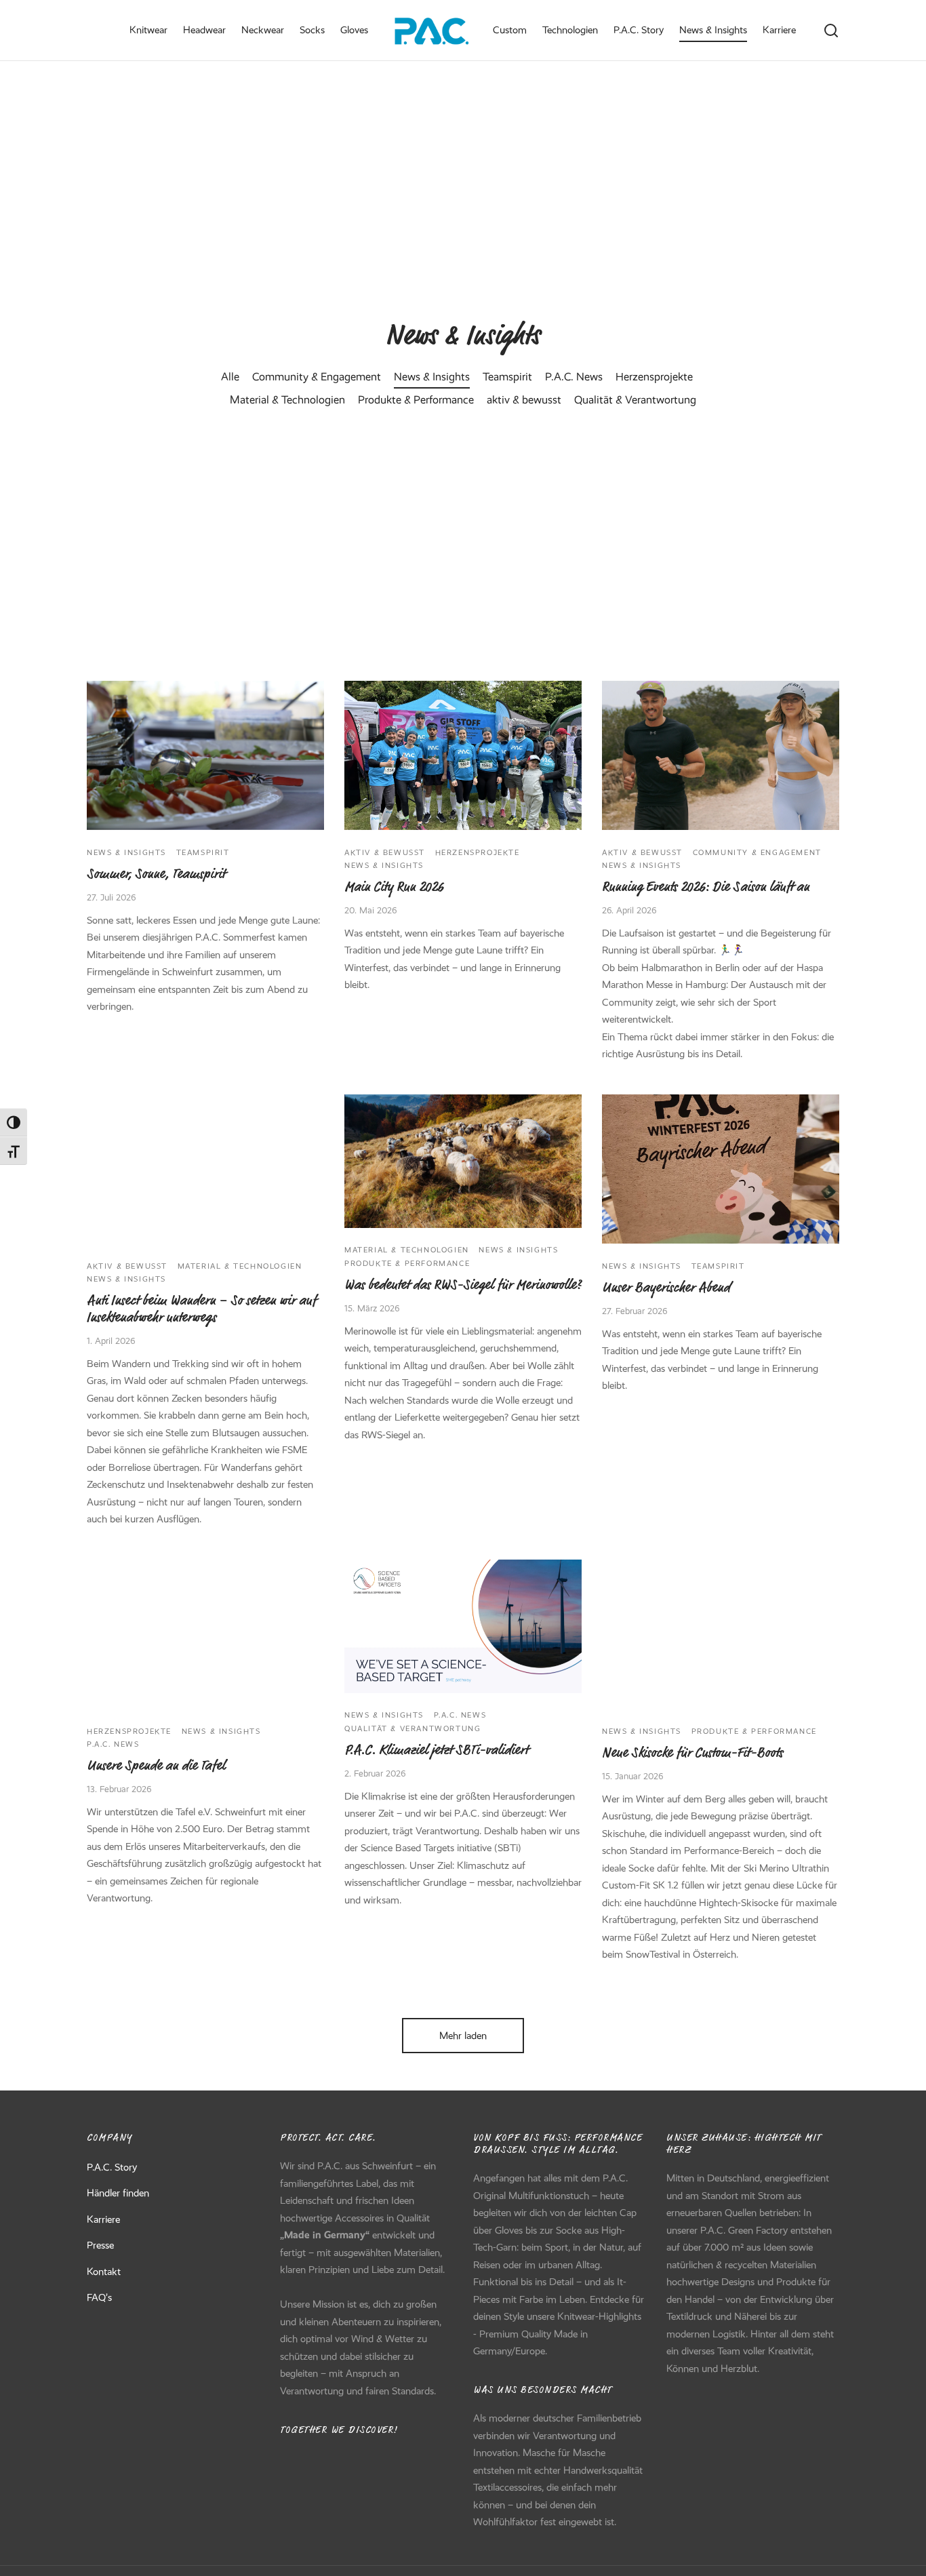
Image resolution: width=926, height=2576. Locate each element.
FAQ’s (99, 2297)
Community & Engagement (317, 376)
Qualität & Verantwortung (635, 399)
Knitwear (148, 30)
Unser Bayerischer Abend (666, 1287)
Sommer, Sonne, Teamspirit (156, 874)
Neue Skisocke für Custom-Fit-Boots (692, 1752)
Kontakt (104, 2272)
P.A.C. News (574, 376)
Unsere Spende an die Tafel (156, 1765)
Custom (510, 30)
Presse (100, 2245)
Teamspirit (507, 376)
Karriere (779, 30)
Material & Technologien (287, 399)
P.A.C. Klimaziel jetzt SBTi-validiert (436, 1749)
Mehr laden (463, 2036)
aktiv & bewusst (524, 399)
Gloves (354, 30)
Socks (312, 30)
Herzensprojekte (654, 376)
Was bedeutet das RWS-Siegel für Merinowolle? (463, 1285)
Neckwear (263, 30)
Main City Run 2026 (394, 887)
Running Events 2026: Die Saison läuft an (706, 887)
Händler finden (118, 2193)
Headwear (204, 30)
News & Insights (713, 30)
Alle (230, 376)
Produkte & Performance (416, 399)
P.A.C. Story (639, 30)
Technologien (570, 30)
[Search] (831, 31)
